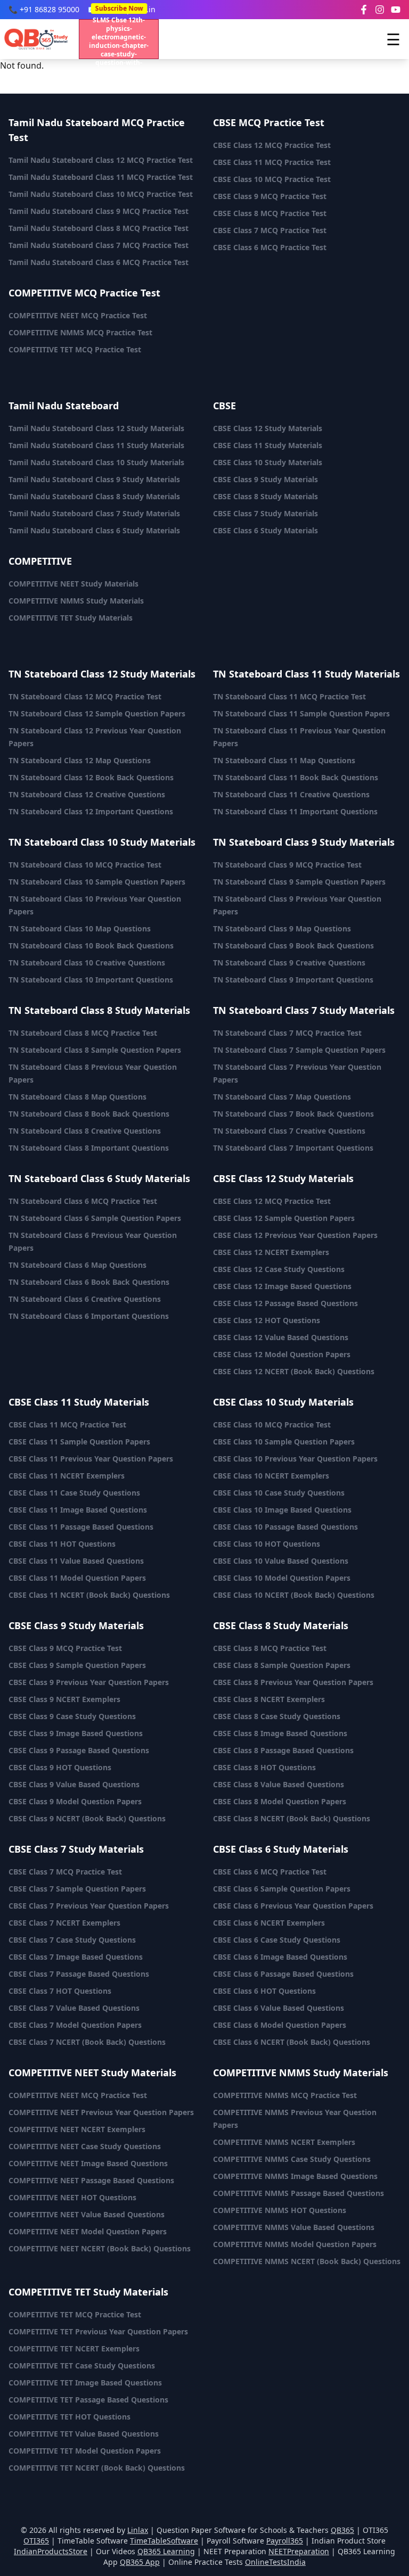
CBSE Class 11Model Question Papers (77, 1578)
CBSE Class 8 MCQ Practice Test (270, 213)
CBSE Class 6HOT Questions (264, 1991)
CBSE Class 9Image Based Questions (76, 1733)
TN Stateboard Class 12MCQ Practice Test (85, 696)
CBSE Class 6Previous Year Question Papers (293, 1906)
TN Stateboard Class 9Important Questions (293, 980)
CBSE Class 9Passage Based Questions (79, 1750)
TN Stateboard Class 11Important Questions (295, 811)
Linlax (138, 2530)
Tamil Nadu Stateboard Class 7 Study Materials (94, 513)
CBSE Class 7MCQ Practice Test (65, 1872)
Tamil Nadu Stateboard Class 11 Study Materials (96, 445)
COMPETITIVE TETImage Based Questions (85, 2383)
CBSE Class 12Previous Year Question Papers (295, 1235)
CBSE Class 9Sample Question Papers (77, 1665)
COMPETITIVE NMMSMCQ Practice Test (285, 2095)
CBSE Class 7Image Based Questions (76, 1957)
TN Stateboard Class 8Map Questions (77, 1097)
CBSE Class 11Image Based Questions (78, 1510)
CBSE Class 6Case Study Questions (277, 1940)
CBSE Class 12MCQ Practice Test (272, 1201)
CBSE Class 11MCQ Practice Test (67, 1425)
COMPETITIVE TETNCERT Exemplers (74, 2348)
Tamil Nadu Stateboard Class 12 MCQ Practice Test (101, 160)
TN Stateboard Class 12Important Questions (91, 811)
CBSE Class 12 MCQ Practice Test (272, 145)
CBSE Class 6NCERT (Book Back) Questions (292, 2042)
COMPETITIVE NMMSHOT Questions (280, 2210)
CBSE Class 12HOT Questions (267, 1320)
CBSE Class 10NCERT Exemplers (271, 1476)
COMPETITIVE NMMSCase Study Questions (292, 2159)
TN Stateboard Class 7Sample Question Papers (299, 1050)
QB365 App (140, 2562)
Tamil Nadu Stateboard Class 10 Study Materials (96, 462)
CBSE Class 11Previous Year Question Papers (91, 1459)
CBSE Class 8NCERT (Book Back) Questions (292, 1818)
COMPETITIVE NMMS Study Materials (76, 601)
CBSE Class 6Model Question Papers (280, 2025)
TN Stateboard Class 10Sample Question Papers (97, 882)
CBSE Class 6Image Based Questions (280, 1957)
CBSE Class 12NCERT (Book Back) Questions (294, 1371)
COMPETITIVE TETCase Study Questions (82, 2366)
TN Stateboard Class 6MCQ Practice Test (83, 1201)
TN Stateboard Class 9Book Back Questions (293, 946)
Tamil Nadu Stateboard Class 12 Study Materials (96, 428)
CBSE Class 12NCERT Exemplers (271, 1252)
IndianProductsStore (51, 2551)
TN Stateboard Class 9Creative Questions (289, 963)
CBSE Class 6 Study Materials (265, 530)
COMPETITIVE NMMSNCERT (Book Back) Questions (307, 2261)
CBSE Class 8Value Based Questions (279, 1784)
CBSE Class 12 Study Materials (268, 428)
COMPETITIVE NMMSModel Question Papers (295, 2244)
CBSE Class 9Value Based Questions (74, 1784)
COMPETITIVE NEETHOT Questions (72, 2197)
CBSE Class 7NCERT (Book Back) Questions (87, 2042)
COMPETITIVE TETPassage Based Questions (88, 2400)
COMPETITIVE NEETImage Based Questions (88, 2163)
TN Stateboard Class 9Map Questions (282, 928)
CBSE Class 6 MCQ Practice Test (270, 247)
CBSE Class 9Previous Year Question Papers (89, 1682)
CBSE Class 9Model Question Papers (75, 1801)
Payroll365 (285, 2541)
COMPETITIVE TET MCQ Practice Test (75, 349)
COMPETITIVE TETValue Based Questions (84, 2434)
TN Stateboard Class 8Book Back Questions (89, 1114)
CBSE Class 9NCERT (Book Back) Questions (87, 1818)
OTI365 (36, 2541)
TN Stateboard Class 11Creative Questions (291, 794)
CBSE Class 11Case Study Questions (74, 1493)
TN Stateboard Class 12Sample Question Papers (97, 713)
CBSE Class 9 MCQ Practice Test (270, 196)
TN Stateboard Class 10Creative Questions (87, 963)
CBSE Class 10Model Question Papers (282, 1578)
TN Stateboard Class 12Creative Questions (87, 794)
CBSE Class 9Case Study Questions (72, 1716)
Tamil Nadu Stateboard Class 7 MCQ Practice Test (99, 245)
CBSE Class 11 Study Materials (268, 445)
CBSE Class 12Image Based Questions (282, 1286)
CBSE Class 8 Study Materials (265, 496)
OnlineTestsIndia (275, 2562)
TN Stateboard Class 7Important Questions (293, 1148)
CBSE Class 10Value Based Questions (281, 1561)
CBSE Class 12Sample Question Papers (284, 1218)
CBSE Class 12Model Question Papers (282, 1354)
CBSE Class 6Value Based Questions (279, 2008)
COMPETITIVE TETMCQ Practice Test (75, 2314)
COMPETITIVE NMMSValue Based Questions (294, 2227)
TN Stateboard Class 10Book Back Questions (91, 946)
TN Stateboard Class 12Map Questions (80, 760)
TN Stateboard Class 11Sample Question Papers (301, 713)
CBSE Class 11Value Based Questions (76, 1561)
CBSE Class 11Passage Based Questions (81, 1527)
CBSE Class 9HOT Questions (60, 1767)
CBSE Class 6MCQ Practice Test (270, 1872)
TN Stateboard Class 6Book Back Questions (89, 1282)
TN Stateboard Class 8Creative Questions (85, 1131)
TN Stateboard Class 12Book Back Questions (91, 777)
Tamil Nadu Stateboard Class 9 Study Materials (94, 479)
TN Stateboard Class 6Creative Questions (85, 1299)
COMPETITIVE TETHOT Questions (69, 2417)
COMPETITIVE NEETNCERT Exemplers (77, 2129)
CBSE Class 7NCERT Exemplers (64, 1923)
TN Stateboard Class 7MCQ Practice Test (287, 1033)
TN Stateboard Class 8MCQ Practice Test (83, 1033)
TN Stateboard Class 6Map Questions (77, 1265)
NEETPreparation (299, 2551)
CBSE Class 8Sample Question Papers (282, 1665)
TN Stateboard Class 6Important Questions (89, 1316)
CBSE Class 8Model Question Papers (280, 1801)
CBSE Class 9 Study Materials (265, 479)
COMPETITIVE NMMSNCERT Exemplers (284, 2142)
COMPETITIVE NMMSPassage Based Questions (298, 2193)
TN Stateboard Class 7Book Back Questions (293, 1114)
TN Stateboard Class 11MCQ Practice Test (289, 696)
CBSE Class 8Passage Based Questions (283, 1750)
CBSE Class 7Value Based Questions (74, 2008)
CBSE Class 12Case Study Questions (279, 1269)
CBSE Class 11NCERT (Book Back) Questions (89, 1595)
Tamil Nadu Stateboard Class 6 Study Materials (94, 530)
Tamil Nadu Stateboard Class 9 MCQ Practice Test (99, 211)
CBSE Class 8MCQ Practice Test (270, 1648)
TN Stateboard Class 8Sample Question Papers (95, 1050)
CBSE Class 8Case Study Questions (277, 1716)
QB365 (342, 2530)
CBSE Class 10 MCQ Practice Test (272, 179)
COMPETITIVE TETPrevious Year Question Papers (98, 2331)
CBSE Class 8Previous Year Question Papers (293, 1682)
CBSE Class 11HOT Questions (62, 1544)
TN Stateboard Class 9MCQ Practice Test (287, 865)
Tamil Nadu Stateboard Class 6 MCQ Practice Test (99, 262)
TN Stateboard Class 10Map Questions (80, 928)
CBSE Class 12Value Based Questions (281, 1337)
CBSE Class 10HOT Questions (267, 1544)
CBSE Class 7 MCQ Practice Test (270, 230)
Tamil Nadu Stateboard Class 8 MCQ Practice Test (99, 228)
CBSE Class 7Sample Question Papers (77, 1889)
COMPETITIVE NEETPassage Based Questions (91, 2180)
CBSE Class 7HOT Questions (60, 1991)
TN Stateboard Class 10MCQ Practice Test (85, 865)
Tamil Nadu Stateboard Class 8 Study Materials (94, 496)
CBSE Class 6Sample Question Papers (282, 1889)
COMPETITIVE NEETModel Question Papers (88, 2231)
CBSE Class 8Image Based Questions (280, 1733)
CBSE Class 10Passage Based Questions (285, 1527)
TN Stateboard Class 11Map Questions (284, 760)
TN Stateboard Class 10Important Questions (91, 980)
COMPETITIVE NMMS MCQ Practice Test (80, 332)
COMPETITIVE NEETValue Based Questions (87, 2214)
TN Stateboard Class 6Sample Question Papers (95, 1218)
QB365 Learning (166, 2551)
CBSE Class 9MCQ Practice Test (65, 1648)
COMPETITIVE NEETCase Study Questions (85, 2146)
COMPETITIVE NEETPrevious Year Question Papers (101, 2112)
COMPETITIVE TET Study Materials (71, 618)
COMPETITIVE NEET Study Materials (73, 584)
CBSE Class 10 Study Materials (268, 462)
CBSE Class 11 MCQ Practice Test (272, 162)
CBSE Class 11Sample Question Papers (79, 1442)
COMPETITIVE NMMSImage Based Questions (295, 2176)
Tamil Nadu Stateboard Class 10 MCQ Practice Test (101, 194)
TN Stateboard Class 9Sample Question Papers (299, 882)
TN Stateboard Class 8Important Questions (89, 1148)
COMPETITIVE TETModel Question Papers (85, 2451)
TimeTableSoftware (164, 2541)
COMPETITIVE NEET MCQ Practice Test (78, 315)
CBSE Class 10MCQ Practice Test (272, 1425)
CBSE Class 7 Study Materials (265, 513)
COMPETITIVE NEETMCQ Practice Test (78, 2095)
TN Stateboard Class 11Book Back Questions (296, 777)
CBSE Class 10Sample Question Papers (284, 1442)
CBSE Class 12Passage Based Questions (285, 1303)
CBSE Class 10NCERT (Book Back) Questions (294, 1595)
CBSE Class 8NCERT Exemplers (269, 1699)
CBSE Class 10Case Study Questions (279, 1493)
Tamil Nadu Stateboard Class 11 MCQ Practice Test (101, 177)
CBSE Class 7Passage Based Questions (79, 1974)
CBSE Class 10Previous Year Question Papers (295, 1459)
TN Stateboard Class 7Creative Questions (289, 1131)
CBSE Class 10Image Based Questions (282, 1510)
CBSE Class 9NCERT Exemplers (64, 1699)
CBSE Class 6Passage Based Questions (283, 1974)
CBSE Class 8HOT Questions (264, 1767)
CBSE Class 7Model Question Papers (75, 2025)
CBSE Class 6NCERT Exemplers (269, 1923)
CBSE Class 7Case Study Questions (72, 1940)
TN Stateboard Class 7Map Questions (282, 1097)
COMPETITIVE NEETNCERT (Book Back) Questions (100, 2248)
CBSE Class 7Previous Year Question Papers (89, 1906)
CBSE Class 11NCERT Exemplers (67, 1476)
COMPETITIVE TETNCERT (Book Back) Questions (97, 2468)
